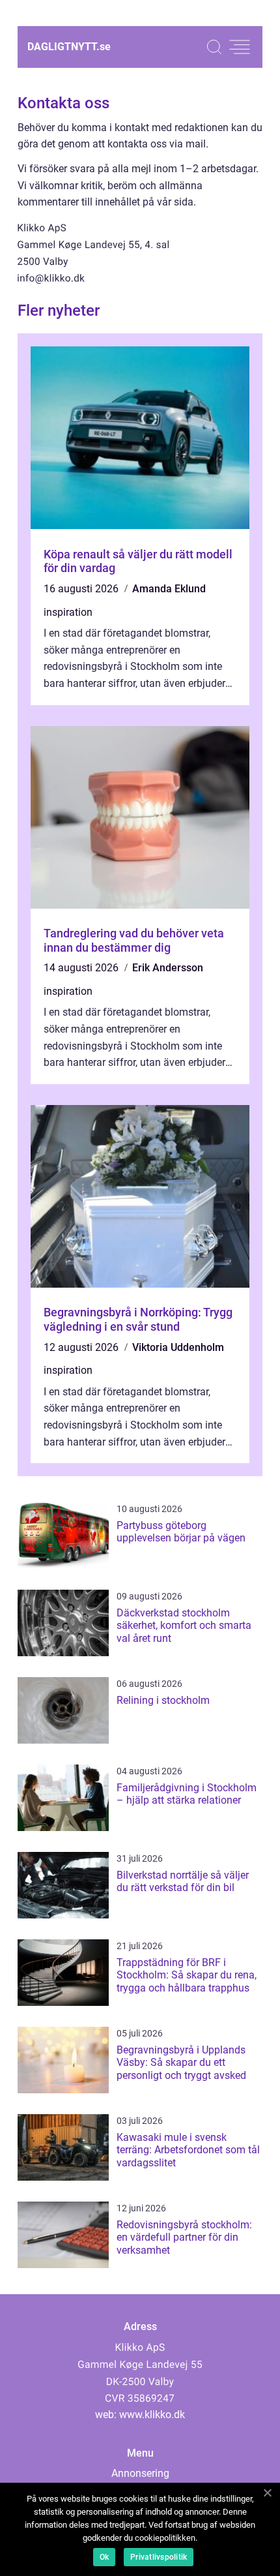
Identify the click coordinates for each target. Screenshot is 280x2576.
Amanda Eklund (169, 589)
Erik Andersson (168, 968)
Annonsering (140, 2473)
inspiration (68, 612)
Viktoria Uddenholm (178, 1347)
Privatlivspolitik (159, 2557)
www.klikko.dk (152, 2415)
